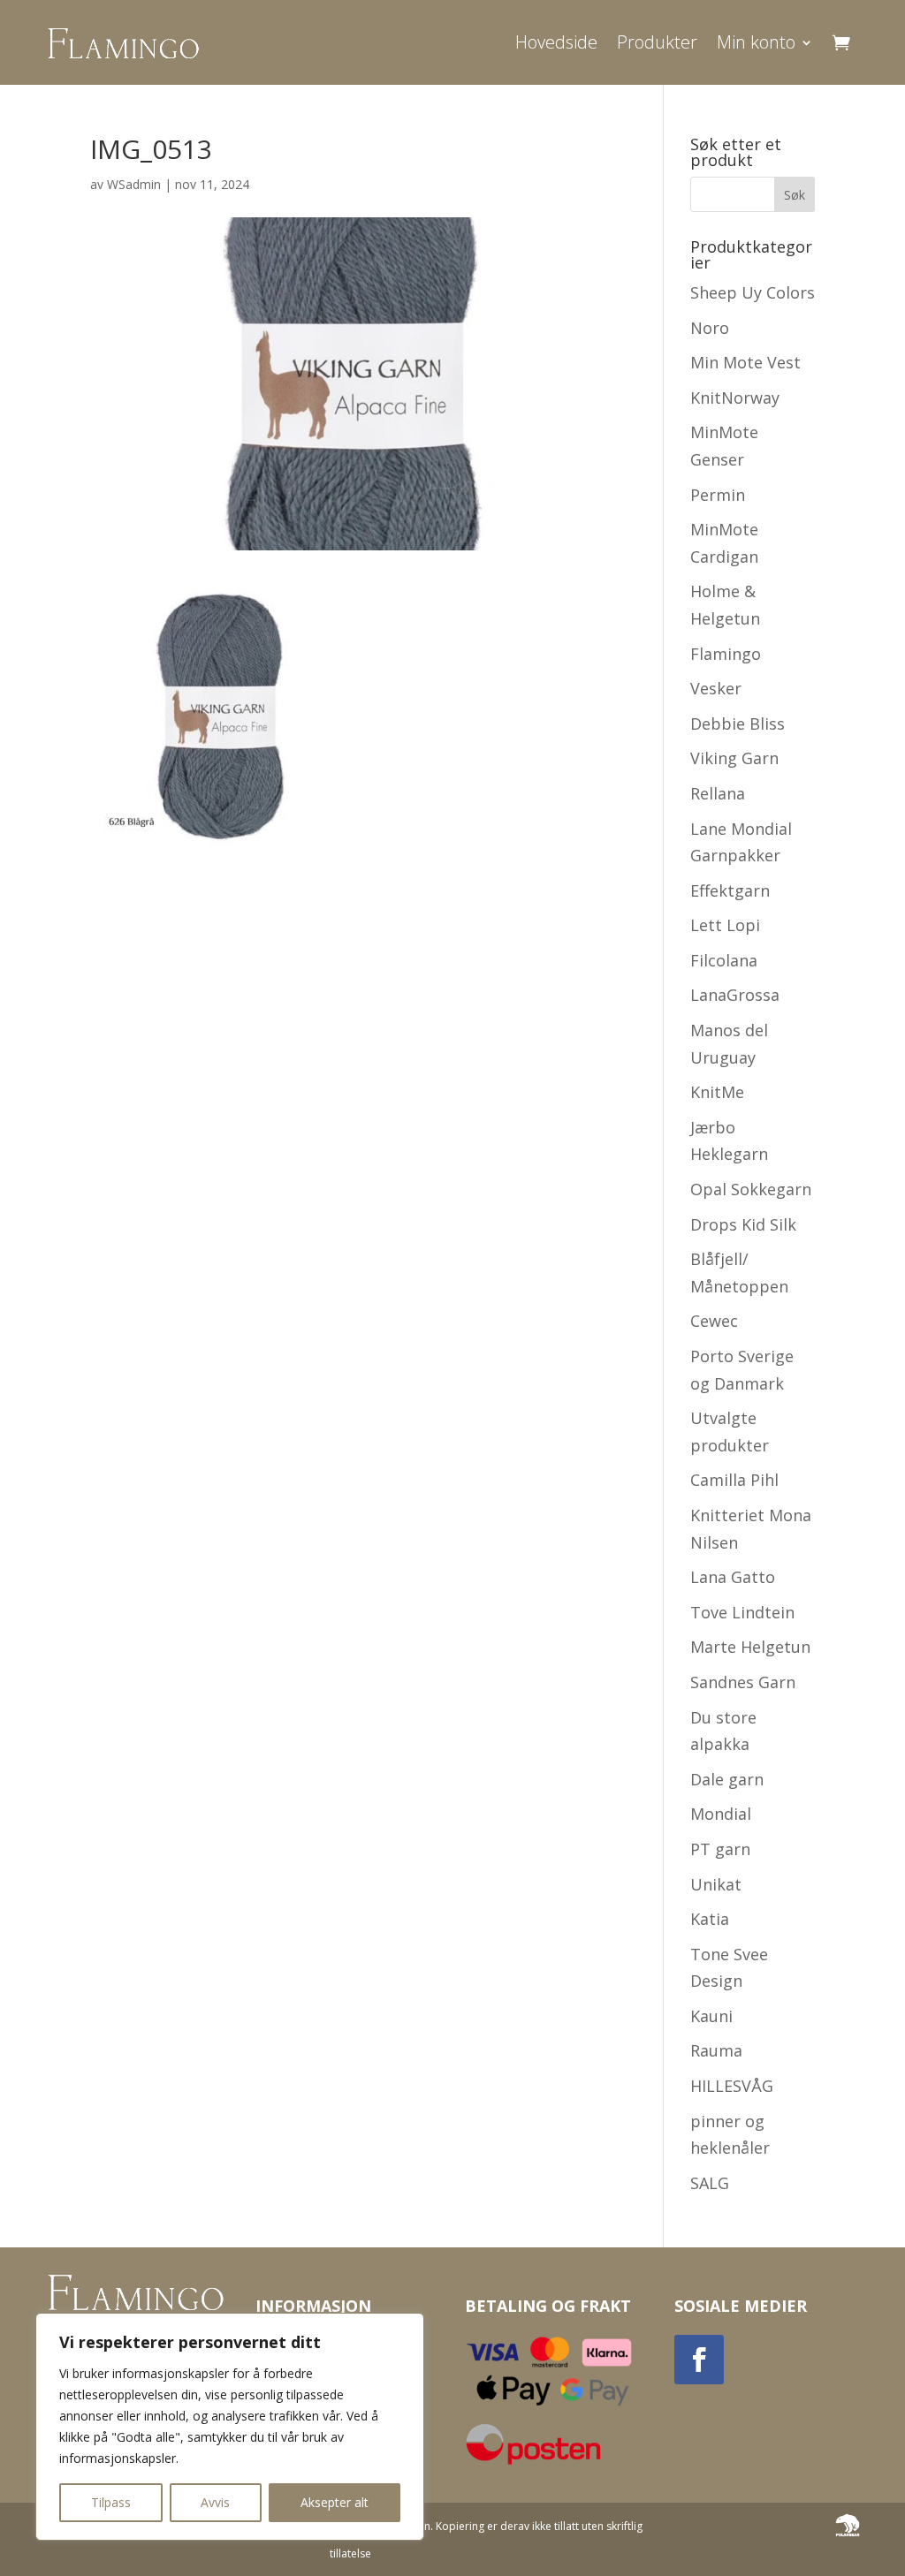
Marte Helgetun (750, 1647)
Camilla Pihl (734, 1480)
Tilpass (111, 2502)
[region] (230, 2427)
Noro (710, 328)
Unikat (716, 1884)
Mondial (721, 1814)
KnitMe (717, 1092)
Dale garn (727, 1779)
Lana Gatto (733, 1577)
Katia (710, 1919)
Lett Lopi (725, 925)
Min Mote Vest (745, 362)
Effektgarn (730, 890)
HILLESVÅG (732, 2086)
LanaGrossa (735, 995)
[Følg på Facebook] (699, 2360)
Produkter (657, 42)
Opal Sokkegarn (751, 1189)
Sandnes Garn (743, 1682)
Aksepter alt (335, 2502)
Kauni (711, 2016)
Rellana (718, 793)
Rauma (716, 2050)
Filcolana (724, 960)
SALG (710, 2183)
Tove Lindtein (742, 1612)
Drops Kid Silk (743, 1224)
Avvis (215, 2502)
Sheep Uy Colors (753, 292)
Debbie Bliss (738, 724)
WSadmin (134, 184)
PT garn (720, 1849)
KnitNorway (735, 398)
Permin (718, 495)
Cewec (714, 1321)
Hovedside (556, 42)
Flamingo (726, 654)
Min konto (756, 42)
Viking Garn (734, 758)
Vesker (716, 688)
